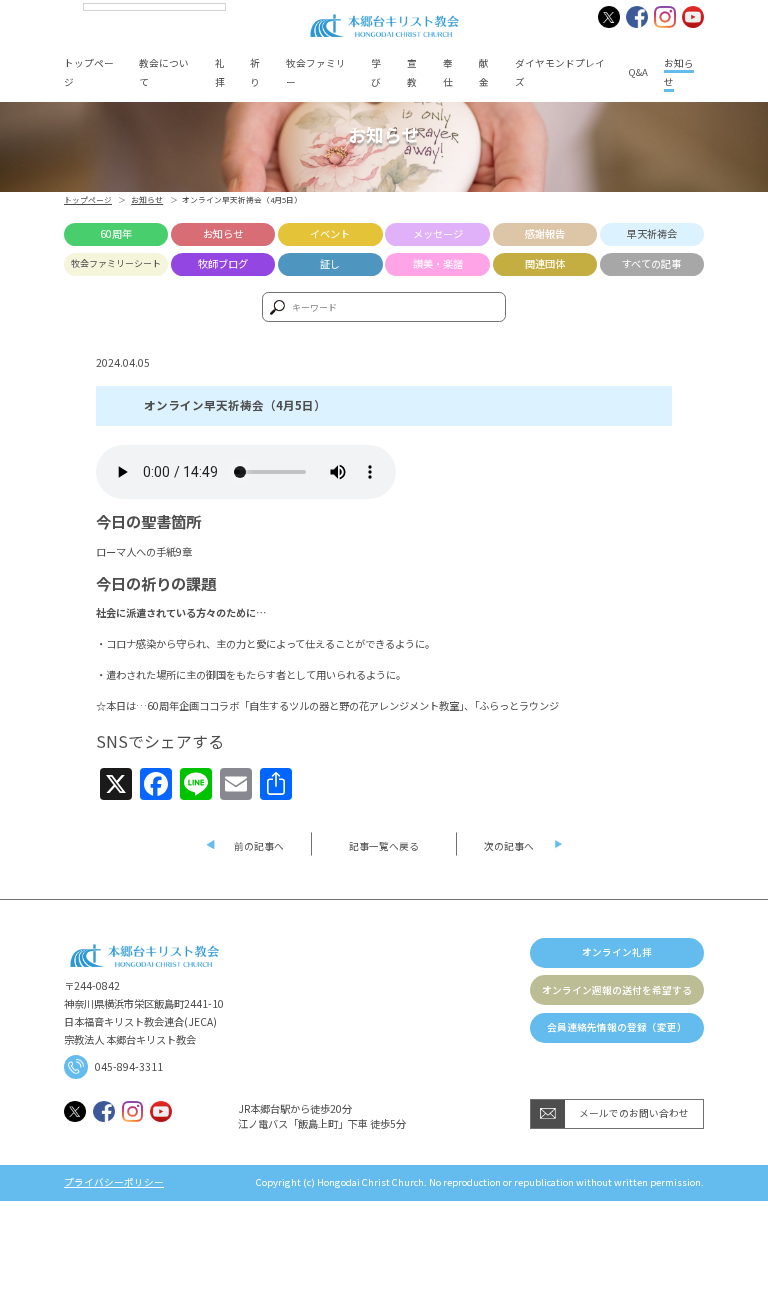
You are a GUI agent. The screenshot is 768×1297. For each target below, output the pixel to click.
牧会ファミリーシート (116, 263)
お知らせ (147, 199)
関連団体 (545, 263)
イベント (330, 233)
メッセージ (438, 233)
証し (330, 263)
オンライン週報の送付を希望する (617, 990)
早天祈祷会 (652, 233)
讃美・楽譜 (438, 263)
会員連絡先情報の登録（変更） (617, 1027)
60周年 (116, 233)
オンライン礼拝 (617, 952)
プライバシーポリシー (114, 1183)
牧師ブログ (223, 263)
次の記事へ (509, 846)
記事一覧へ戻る (384, 846)
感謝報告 (545, 233)
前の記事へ (259, 846)
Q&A (638, 72)
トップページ (88, 199)
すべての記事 (651, 263)
